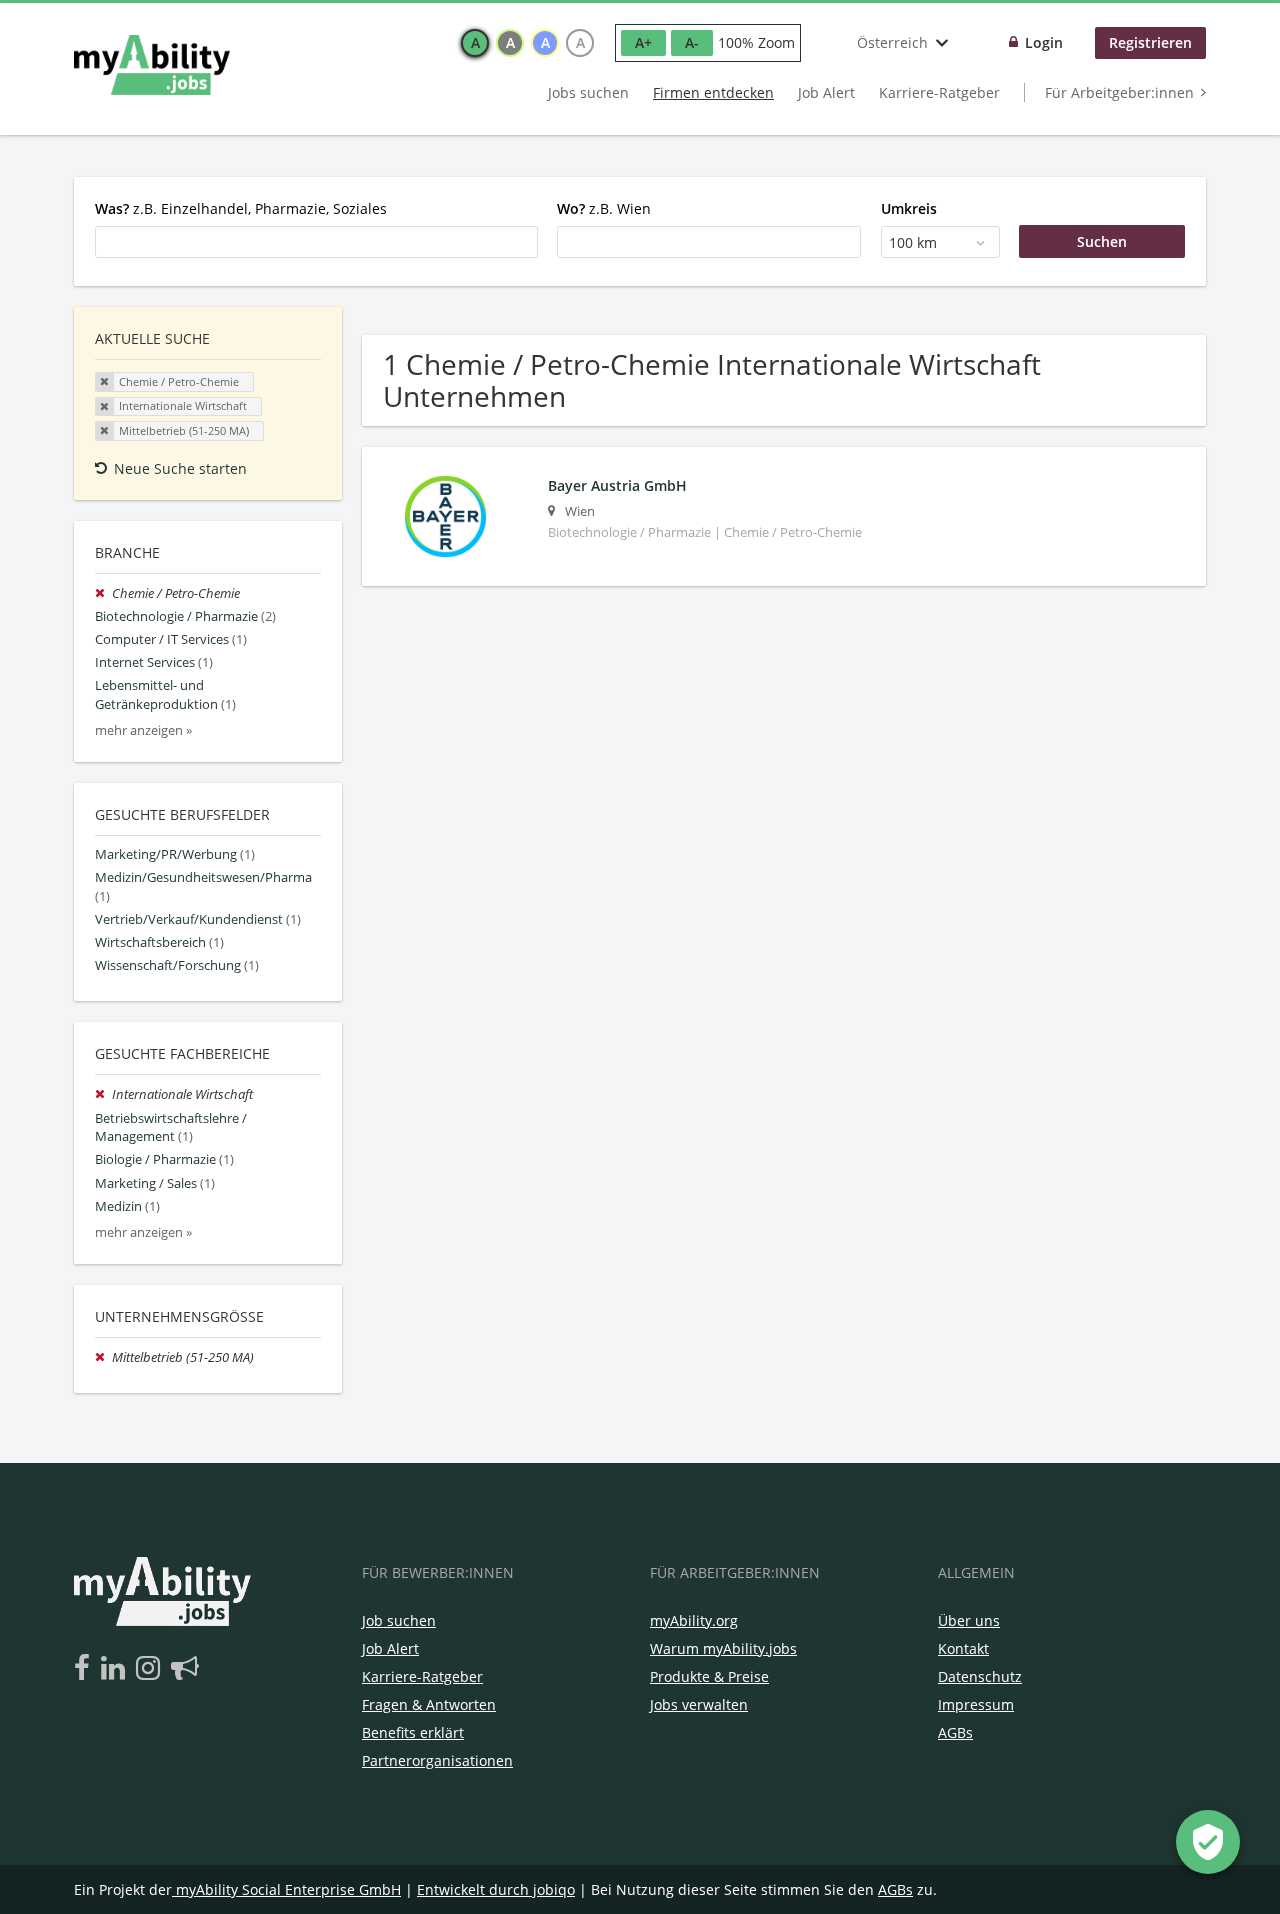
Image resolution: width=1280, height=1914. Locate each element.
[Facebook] (85, 1669)
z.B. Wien (604, 208)
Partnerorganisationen (437, 1760)
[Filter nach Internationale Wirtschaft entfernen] (103, 1094)
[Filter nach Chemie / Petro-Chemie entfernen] (103, 593)
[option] (475, 43)
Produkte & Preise (709, 1676)
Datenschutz (980, 1676)
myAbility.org (694, 1620)
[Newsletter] (185, 1669)
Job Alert (826, 92)
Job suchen (399, 1620)
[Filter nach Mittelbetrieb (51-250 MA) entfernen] (103, 1357)
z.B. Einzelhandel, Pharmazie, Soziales (241, 208)
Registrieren (1150, 42)
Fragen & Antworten (429, 1704)
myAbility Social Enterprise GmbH (288, 1889)
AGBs (955, 1732)
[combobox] (316, 242)
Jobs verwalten (699, 1704)
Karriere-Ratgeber (939, 92)
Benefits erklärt (413, 1732)
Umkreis (909, 208)
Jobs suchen (588, 92)
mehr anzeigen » (143, 730)
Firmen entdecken (713, 92)
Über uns (969, 1620)
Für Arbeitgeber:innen (1119, 92)
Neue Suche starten (180, 468)
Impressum (976, 1704)
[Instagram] (151, 1669)
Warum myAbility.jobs (723, 1648)
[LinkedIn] (116, 1669)
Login (1044, 42)
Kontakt (963, 1648)
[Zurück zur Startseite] (152, 65)
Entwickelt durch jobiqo (496, 1889)
